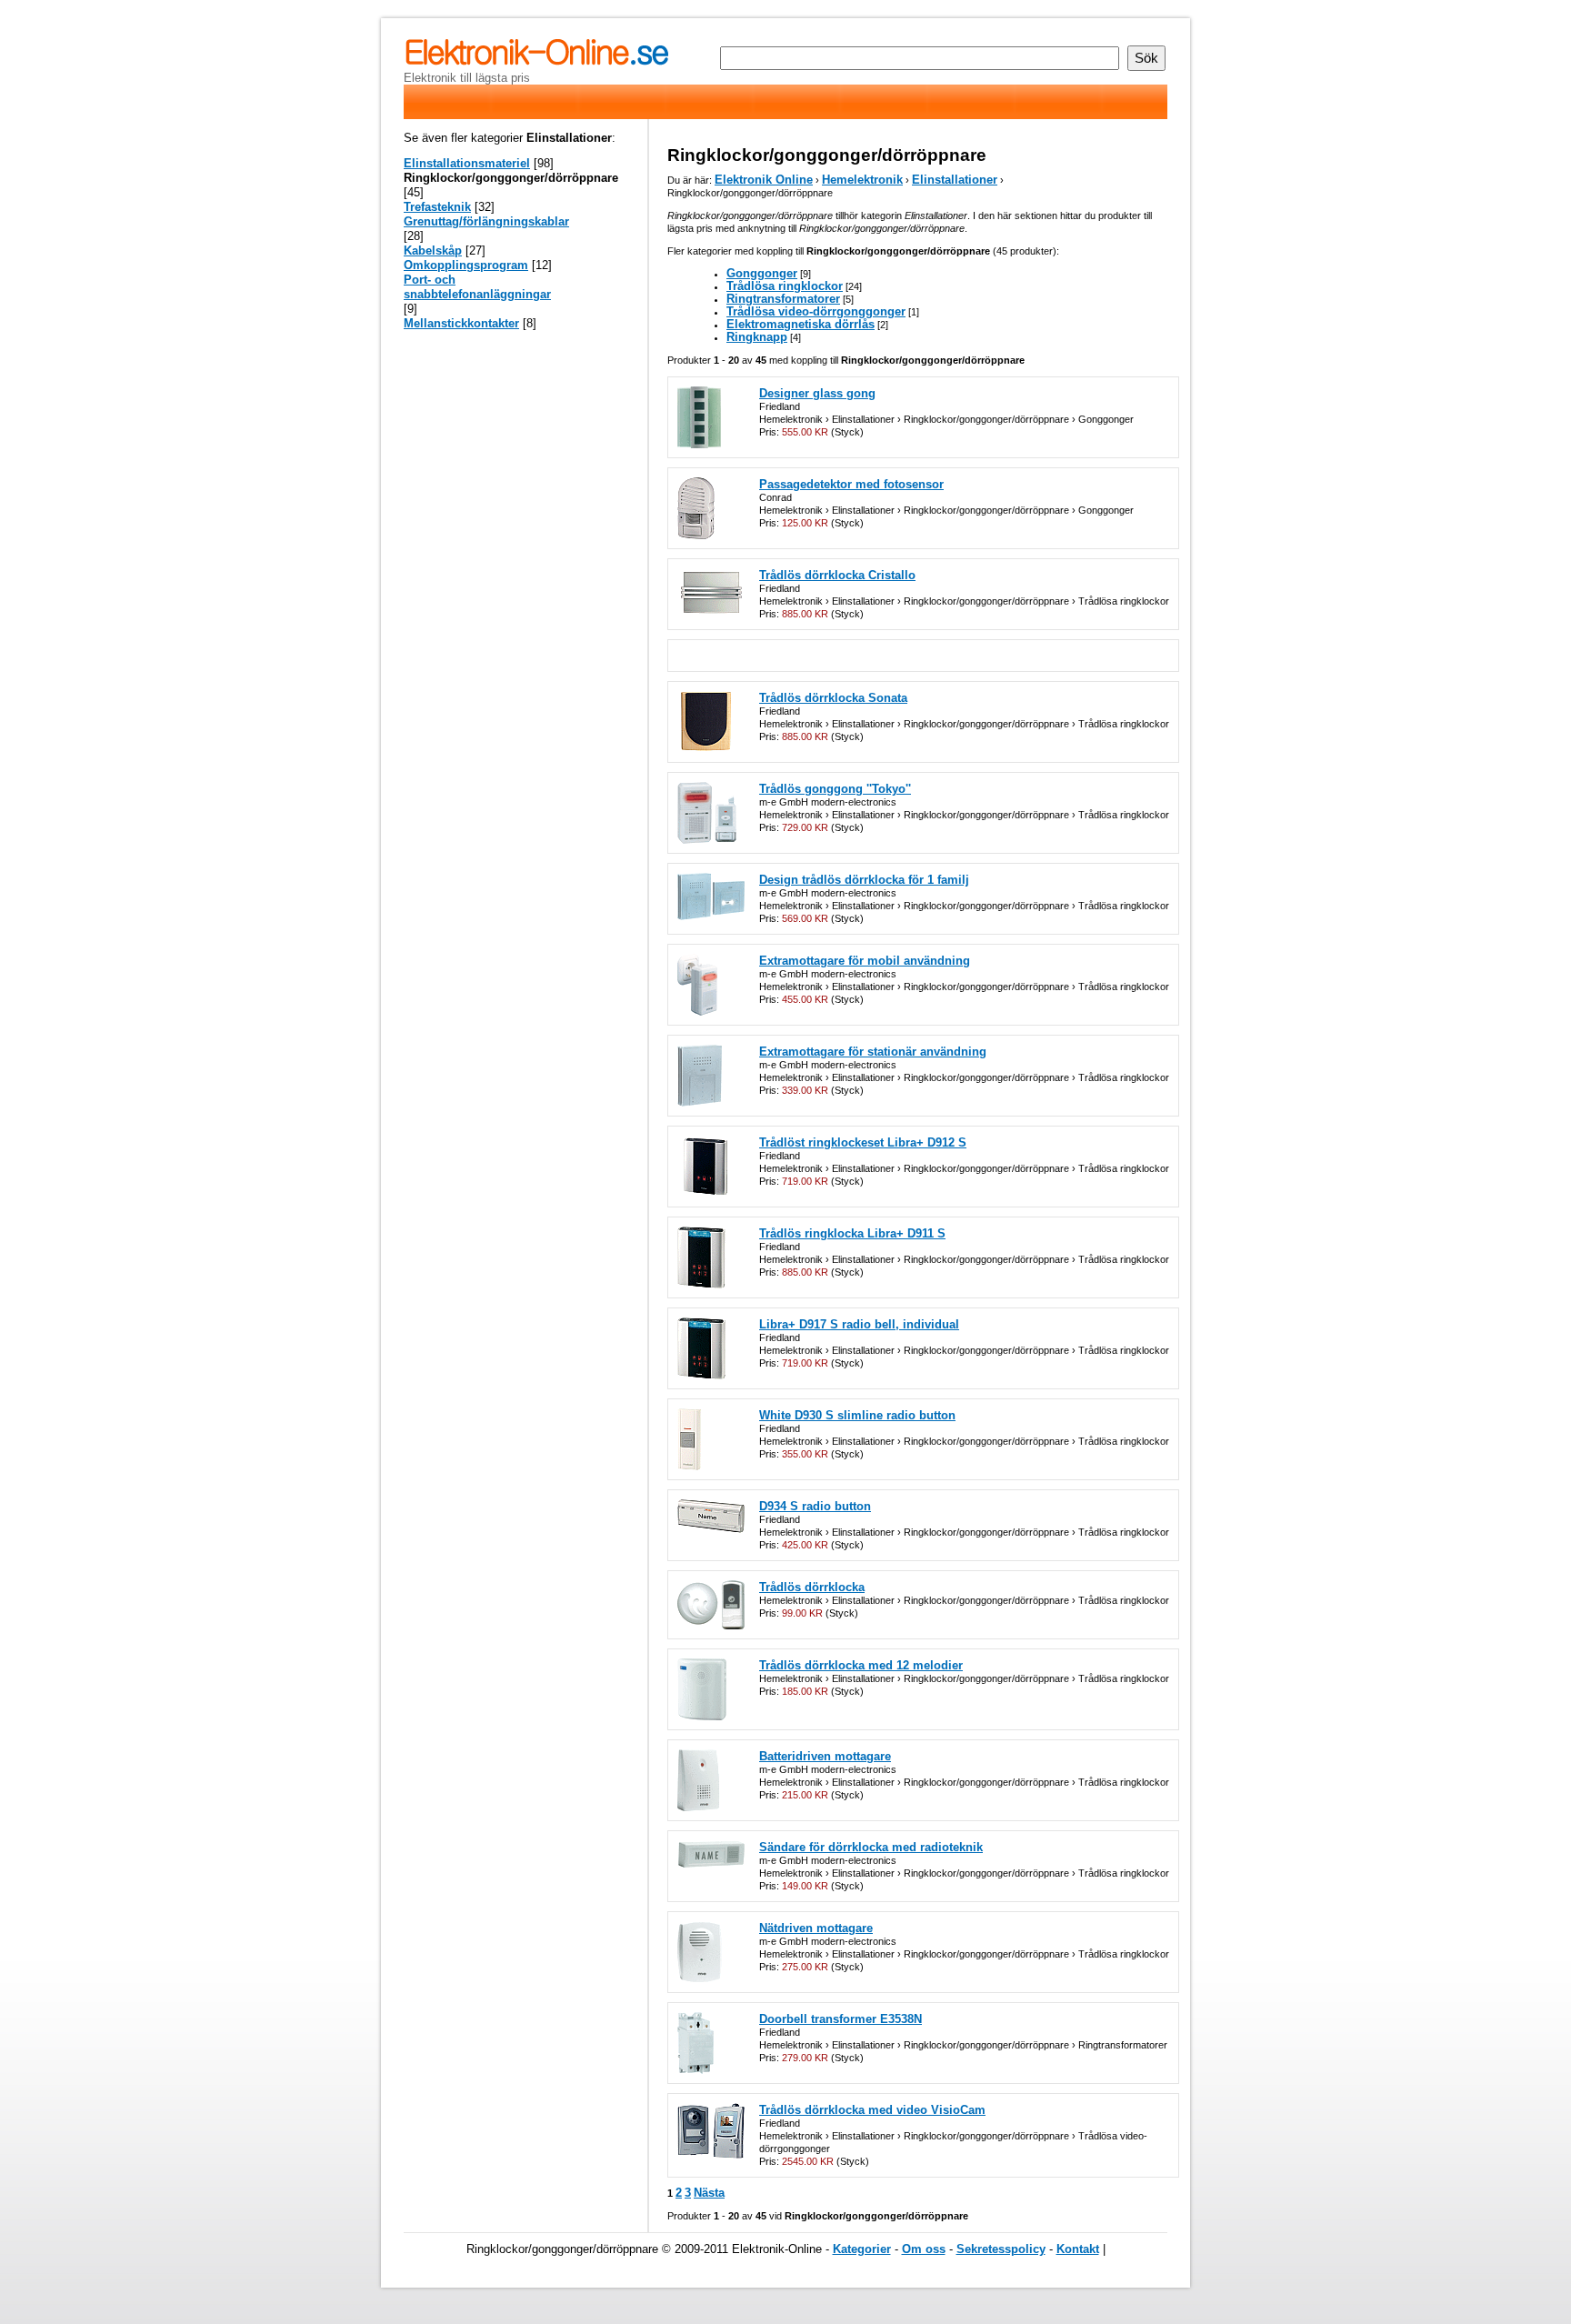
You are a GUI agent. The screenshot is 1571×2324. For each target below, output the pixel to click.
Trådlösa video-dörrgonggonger (816, 311)
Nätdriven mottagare (816, 1928)
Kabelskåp (433, 250)
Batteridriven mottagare (825, 1756)
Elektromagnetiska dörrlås (801, 324)
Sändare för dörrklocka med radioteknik (871, 1847)
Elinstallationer (955, 180)
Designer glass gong (817, 393)
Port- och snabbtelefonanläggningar (477, 287)
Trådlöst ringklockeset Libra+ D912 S (863, 1142)
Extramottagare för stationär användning (873, 1052)
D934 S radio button (815, 1506)
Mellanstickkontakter (461, 323)
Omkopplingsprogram (466, 265)
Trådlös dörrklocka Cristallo (837, 575)
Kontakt (1078, 2249)
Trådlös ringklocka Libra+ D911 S (852, 1233)
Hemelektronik (862, 180)
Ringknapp (757, 337)
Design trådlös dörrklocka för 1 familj (864, 880)
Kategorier (862, 2249)
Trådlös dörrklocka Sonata (833, 698)
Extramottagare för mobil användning (865, 961)
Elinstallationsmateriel (467, 163)
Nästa (709, 2193)
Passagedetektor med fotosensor (851, 484)
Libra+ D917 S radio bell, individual (859, 1324)
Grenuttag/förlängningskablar (486, 221)
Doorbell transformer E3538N (841, 2019)
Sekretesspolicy (1001, 2249)
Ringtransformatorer (783, 299)
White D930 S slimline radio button (857, 1415)
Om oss (924, 2249)
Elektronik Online (764, 180)
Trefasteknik (437, 207)
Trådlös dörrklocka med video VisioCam (872, 2110)
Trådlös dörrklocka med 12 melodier (861, 1665)
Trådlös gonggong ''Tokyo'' (835, 789)
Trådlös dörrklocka (812, 1587)
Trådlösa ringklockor (785, 286)
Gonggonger (762, 273)
